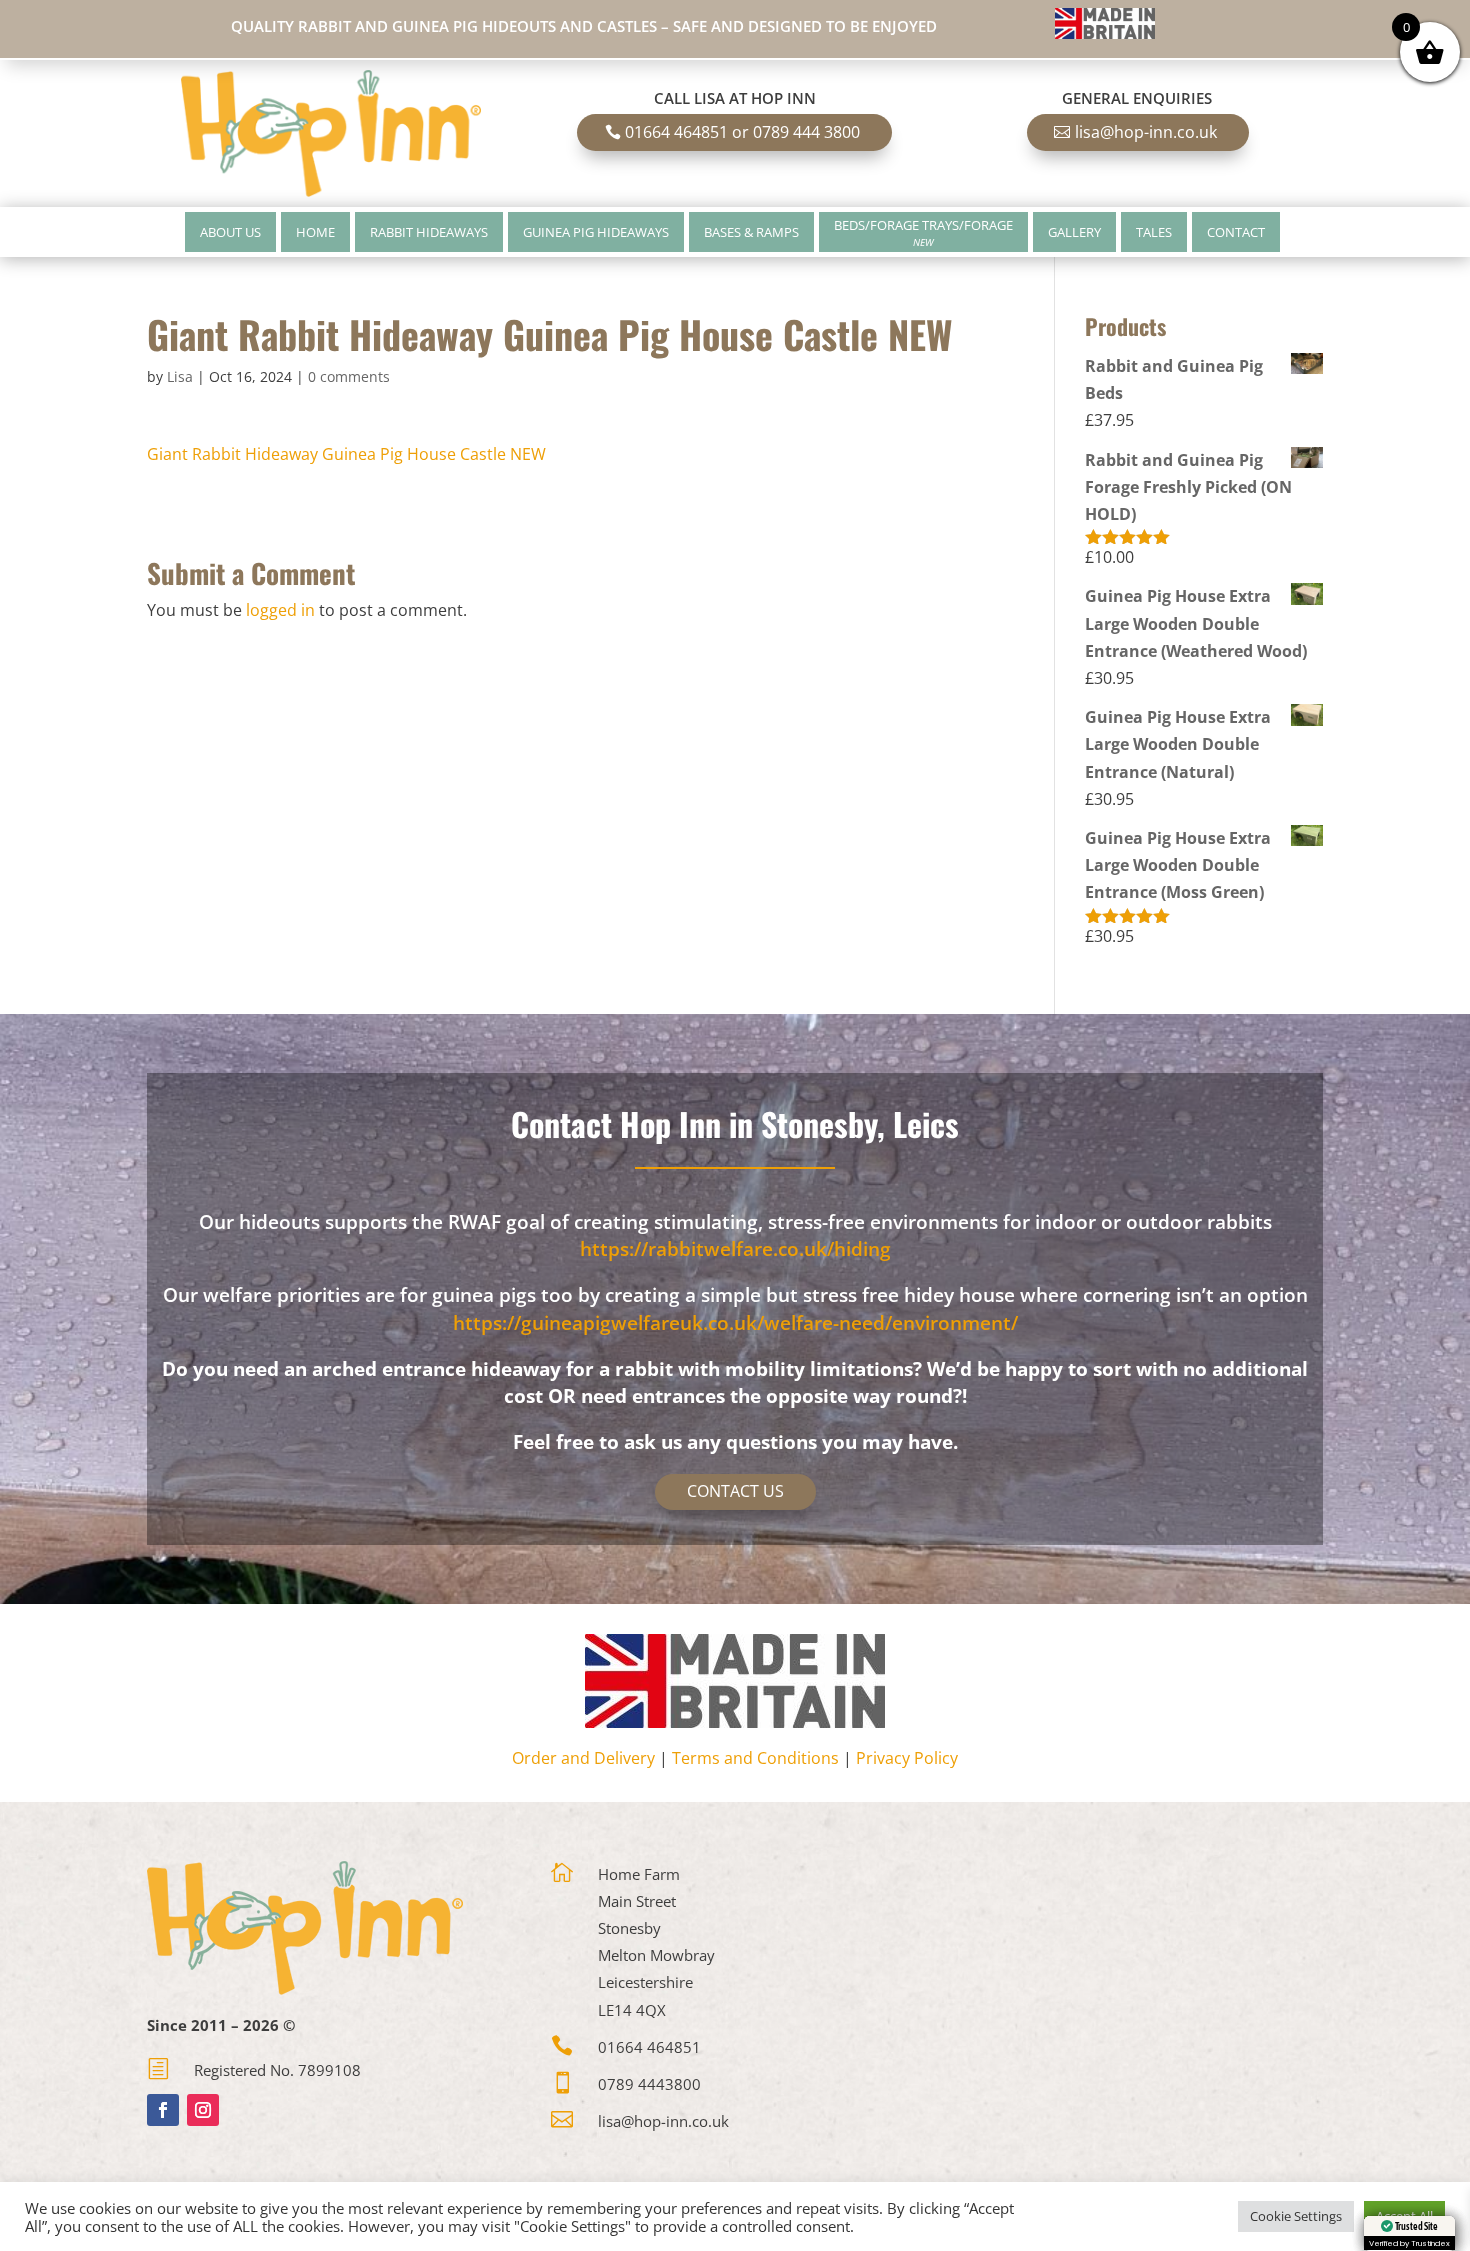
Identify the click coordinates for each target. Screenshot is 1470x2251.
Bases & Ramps (751, 232)
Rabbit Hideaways (429, 232)
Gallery (1074, 232)
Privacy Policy (907, 1758)
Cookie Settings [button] (1296, 2216)
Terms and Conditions (755, 1758)
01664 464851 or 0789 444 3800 (742, 132)
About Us (230, 232)
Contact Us (735, 1491)
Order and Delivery (583, 1758)
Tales (1154, 232)
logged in (280, 610)
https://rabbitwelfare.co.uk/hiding (735, 1249)
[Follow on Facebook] (163, 2110)
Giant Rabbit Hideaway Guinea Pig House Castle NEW (346, 454)
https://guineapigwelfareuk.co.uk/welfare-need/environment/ (735, 1323)
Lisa (180, 376)
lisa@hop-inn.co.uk (1146, 132)
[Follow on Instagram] (203, 2110)
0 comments (349, 376)
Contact (1236, 232)
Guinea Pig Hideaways (596, 232)
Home (315, 232)
